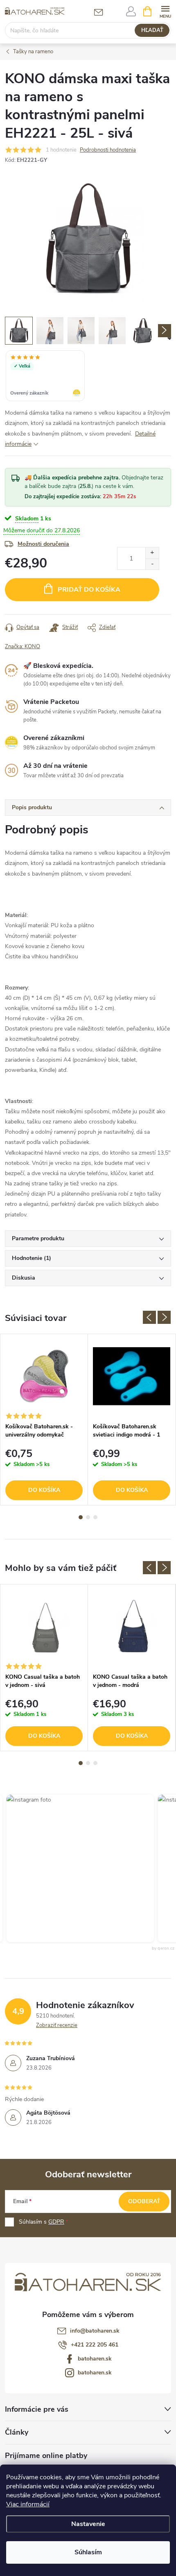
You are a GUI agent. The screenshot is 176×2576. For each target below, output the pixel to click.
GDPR (56, 2222)
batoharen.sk (95, 2359)
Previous (149, 1317)
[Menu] (165, 11)
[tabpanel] (44, 1420)
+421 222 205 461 (95, 2345)
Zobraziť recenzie (57, 2025)
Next (164, 1317)
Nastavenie (88, 2524)
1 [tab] (81, 1517)
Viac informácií (28, 2504)
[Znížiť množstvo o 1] (152, 564)
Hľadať (152, 30)
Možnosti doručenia (43, 544)
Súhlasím (88, 2552)
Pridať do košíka (89, 590)
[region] (88, 377)
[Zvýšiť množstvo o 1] (152, 553)
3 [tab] (95, 1517)
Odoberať (144, 2201)
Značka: (23, 647)
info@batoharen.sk (95, 2331)
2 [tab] (88, 1517)
